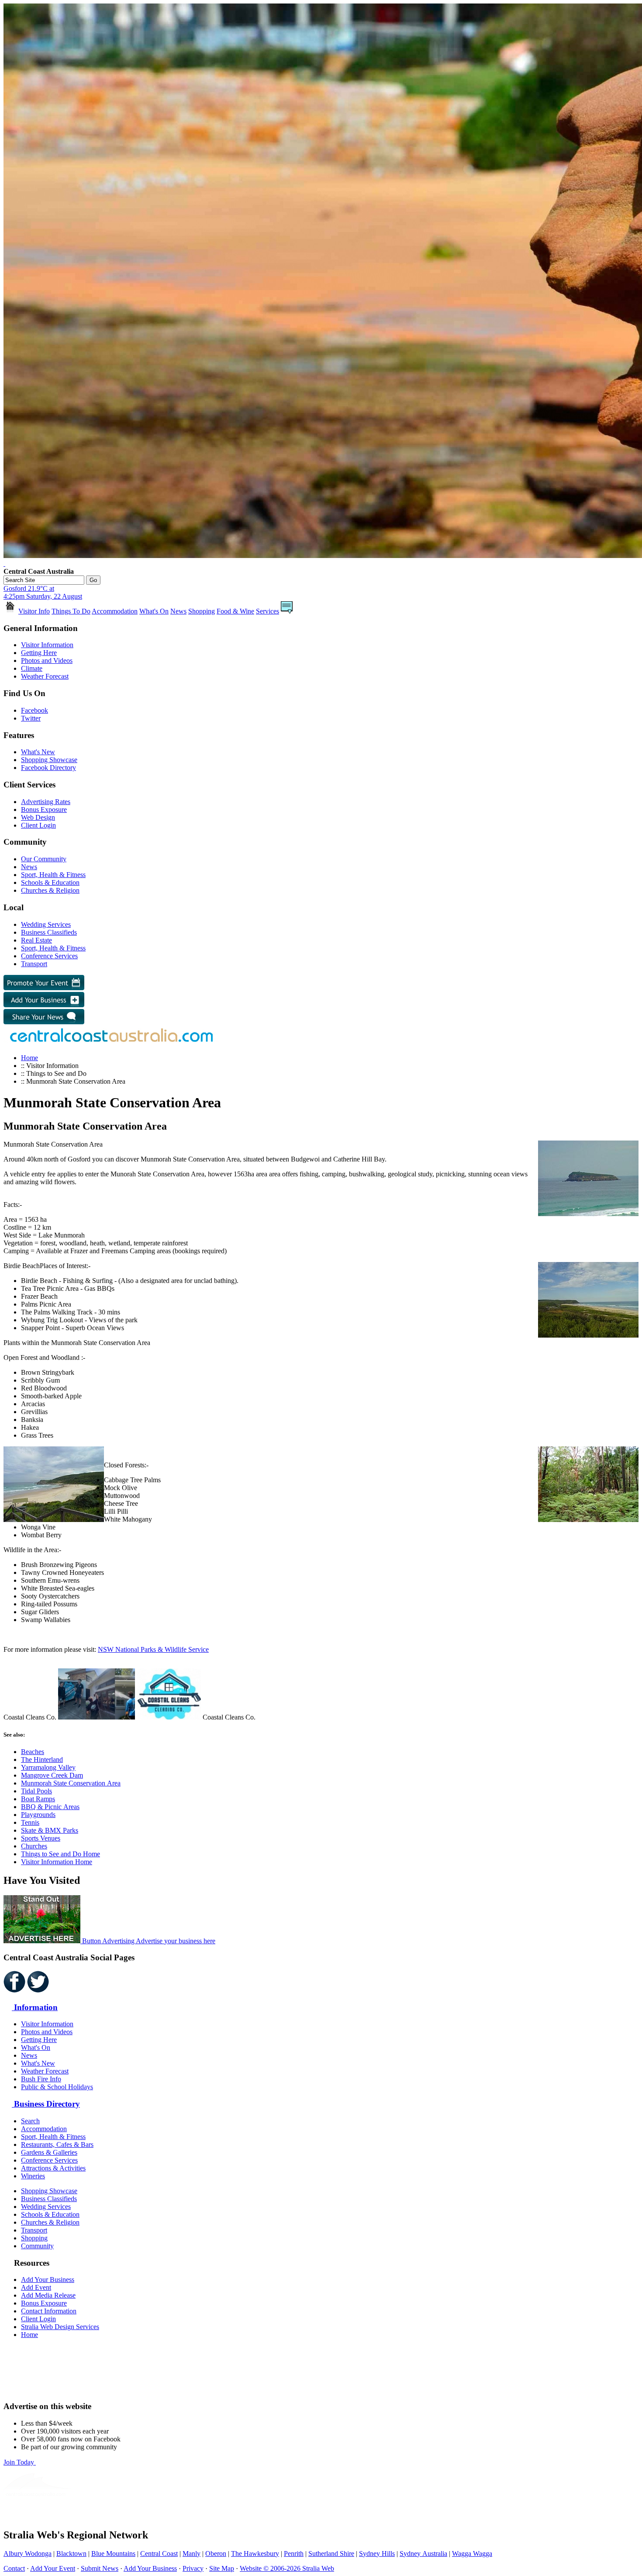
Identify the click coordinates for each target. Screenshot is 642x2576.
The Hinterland (42, 1760)
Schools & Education (50, 882)
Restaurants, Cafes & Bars (57, 2144)
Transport (34, 964)
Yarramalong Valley (48, 1767)
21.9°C (43, 592)
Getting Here (39, 653)
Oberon (216, 2553)
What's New (38, 752)
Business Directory (46, 2104)
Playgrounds (38, 1815)
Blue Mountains (113, 2553)
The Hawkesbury (255, 2553)
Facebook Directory (48, 768)
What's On (154, 611)
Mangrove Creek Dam (52, 1775)
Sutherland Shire (331, 2553)
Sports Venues (41, 1838)
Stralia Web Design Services (60, 2327)
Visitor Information (47, 645)
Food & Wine (235, 611)
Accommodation (115, 611)
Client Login (38, 825)
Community (37, 2246)
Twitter (31, 718)
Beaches (33, 1752)
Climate (32, 668)
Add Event (36, 2287)
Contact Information (49, 2311)
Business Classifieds (49, 932)
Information (35, 2007)
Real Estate (36, 940)
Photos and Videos (47, 660)
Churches (34, 1846)
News (178, 611)
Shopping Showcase (49, 760)
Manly (192, 2553)
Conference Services (49, 956)
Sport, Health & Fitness (53, 875)
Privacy (193, 2568)
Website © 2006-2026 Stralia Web (287, 2568)
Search (30, 2121)
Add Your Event (53, 2568)
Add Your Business (48, 2280)
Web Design (38, 817)
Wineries (33, 2176)
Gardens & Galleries (49, 2152)
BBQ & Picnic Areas (50, 1807)
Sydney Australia (423, 2553)
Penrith (294, 2553)
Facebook (35, 710)
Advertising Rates (46, 802)
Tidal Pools (36, 1791)
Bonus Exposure (44, 810)
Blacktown (71, 2553)
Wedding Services (46, 924)
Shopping (202, 611)
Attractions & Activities (53, 2168)
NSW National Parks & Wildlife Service (153, 1649)
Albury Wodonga (28, 2553)
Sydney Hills (377, 2553)
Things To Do (71, 611)
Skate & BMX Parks (50, 1830)
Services (267, 611)
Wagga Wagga (472, 2553)
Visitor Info (34, 611)
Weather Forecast (45, 676)
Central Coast (159, 2553)
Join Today (20, 2462)
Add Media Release (48, 2295)
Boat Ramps (38, 1799)
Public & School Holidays (57, 2087)
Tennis (30, 1822)
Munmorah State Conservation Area (71, 1783)
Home (29, 1058)
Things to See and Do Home (60, 1854)
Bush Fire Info (41, 2079)
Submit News (100, 2568)
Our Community (44, 859)
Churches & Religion (50, 890)
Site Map (222, 2568)
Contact (14, 2568)
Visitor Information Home (57, 1862)
